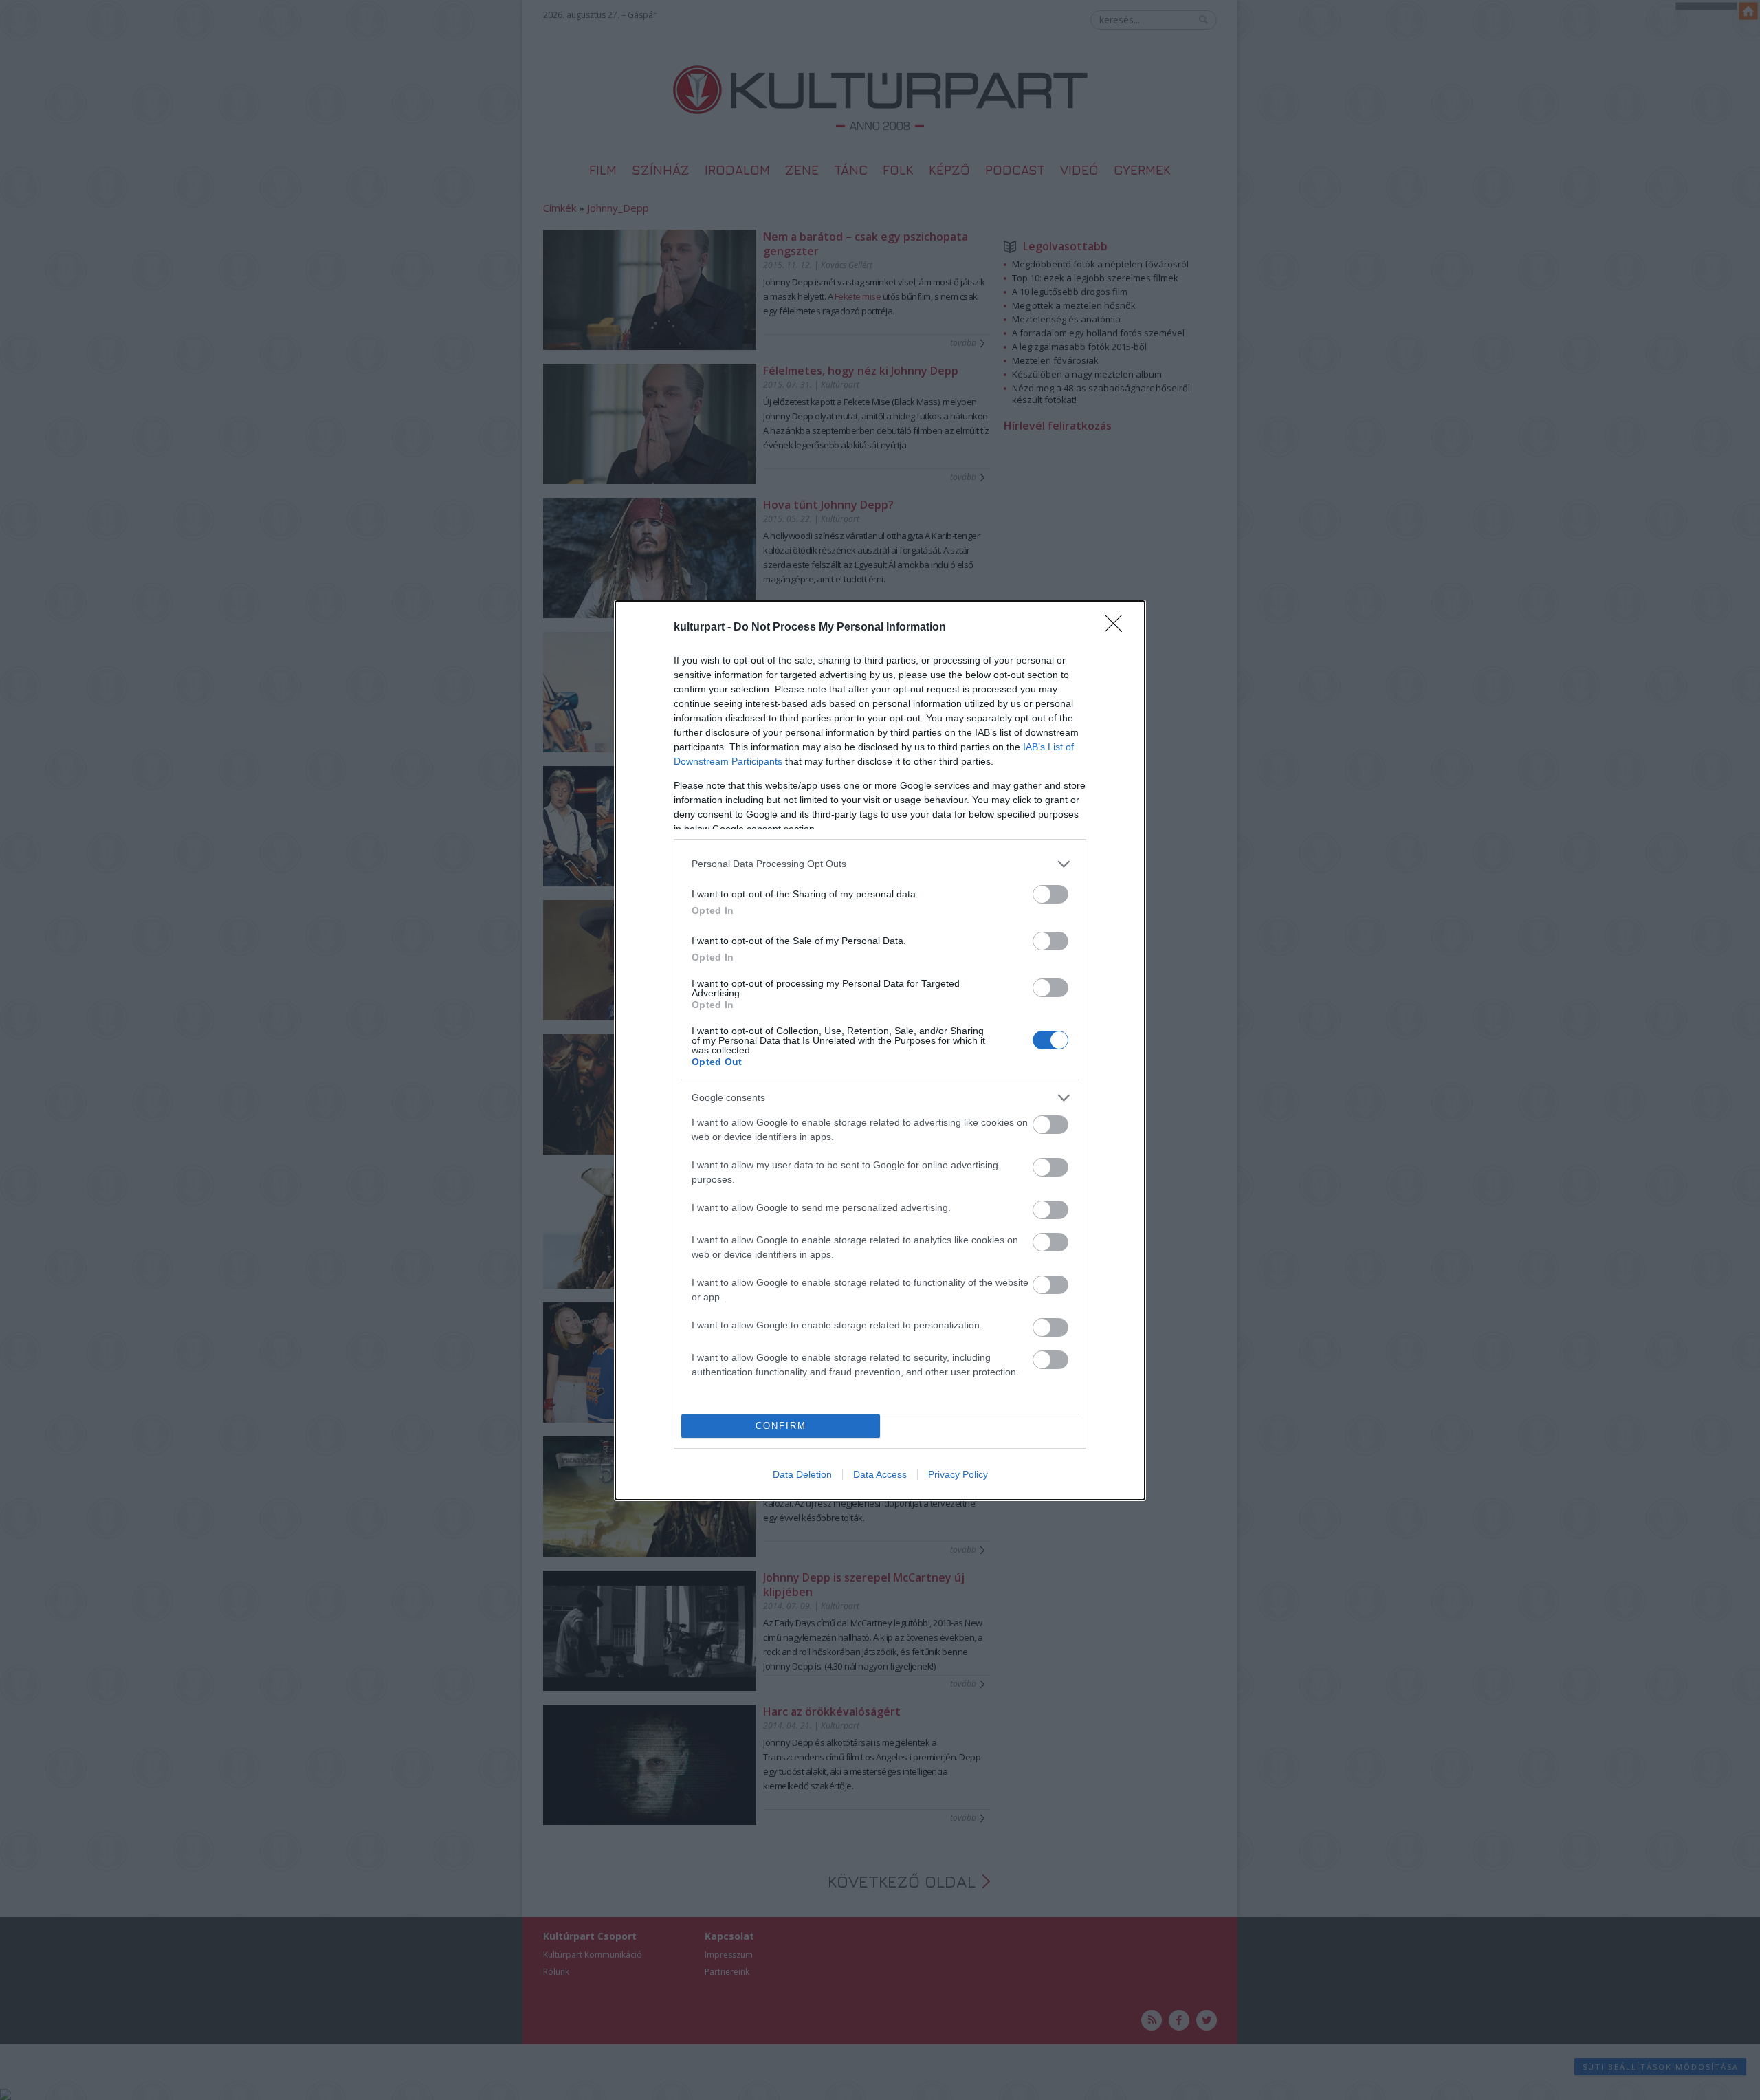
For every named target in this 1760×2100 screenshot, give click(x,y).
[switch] (1050, 894)
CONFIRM (781, 1426)
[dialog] (880, 1050)
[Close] (1118, 628)
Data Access (880, 1474)
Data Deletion (802, 1474)
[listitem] (880, 864)
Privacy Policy (958, 1474)
